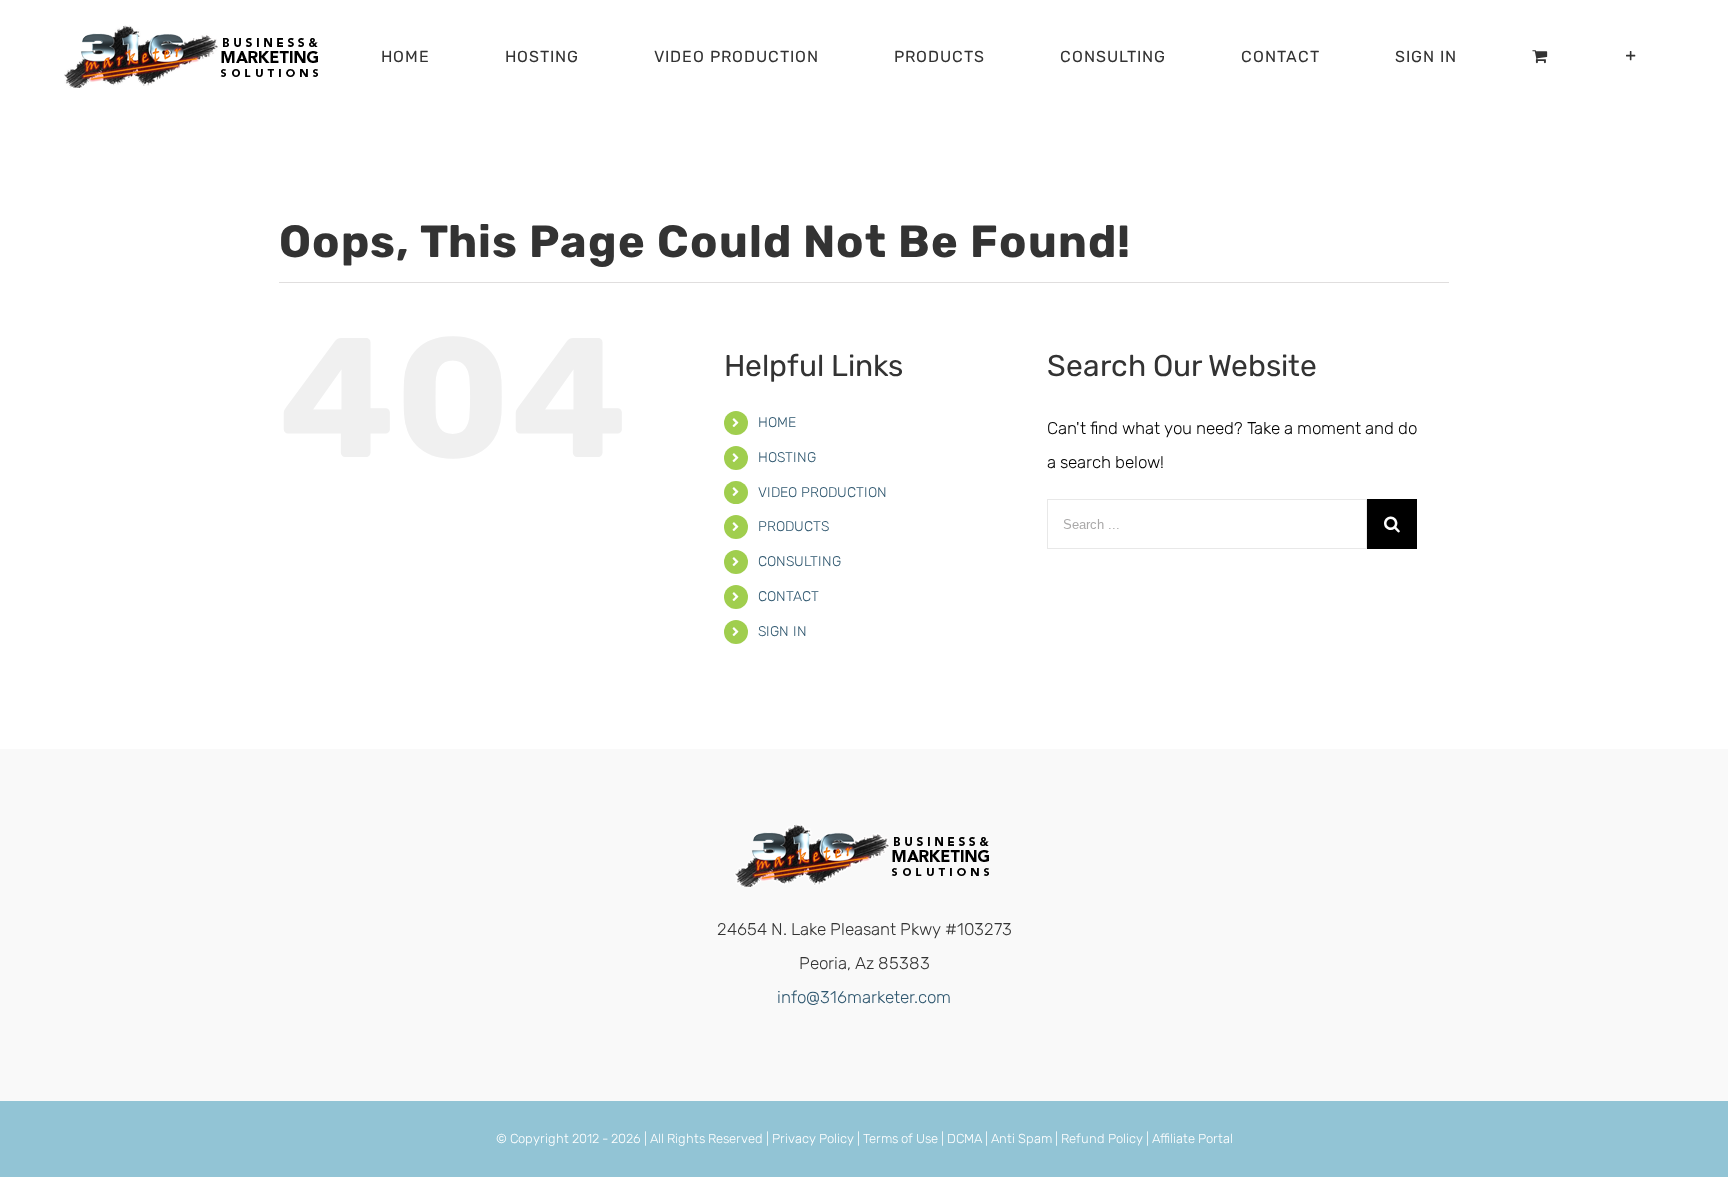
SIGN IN (782, 631)
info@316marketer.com (864, 997)
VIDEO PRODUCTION (822, 492)
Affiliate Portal (1192, 1138)
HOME (777, 422)
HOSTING (787, 457)
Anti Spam (1021, 1138)
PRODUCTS (793, 526)
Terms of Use (900, 1138)
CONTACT (788, 596)
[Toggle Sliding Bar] (1631, 56)
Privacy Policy (813, 1138)
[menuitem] (418, 56)
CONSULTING (799, 561)
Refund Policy (1102, 1138)
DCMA (964, 1138)
